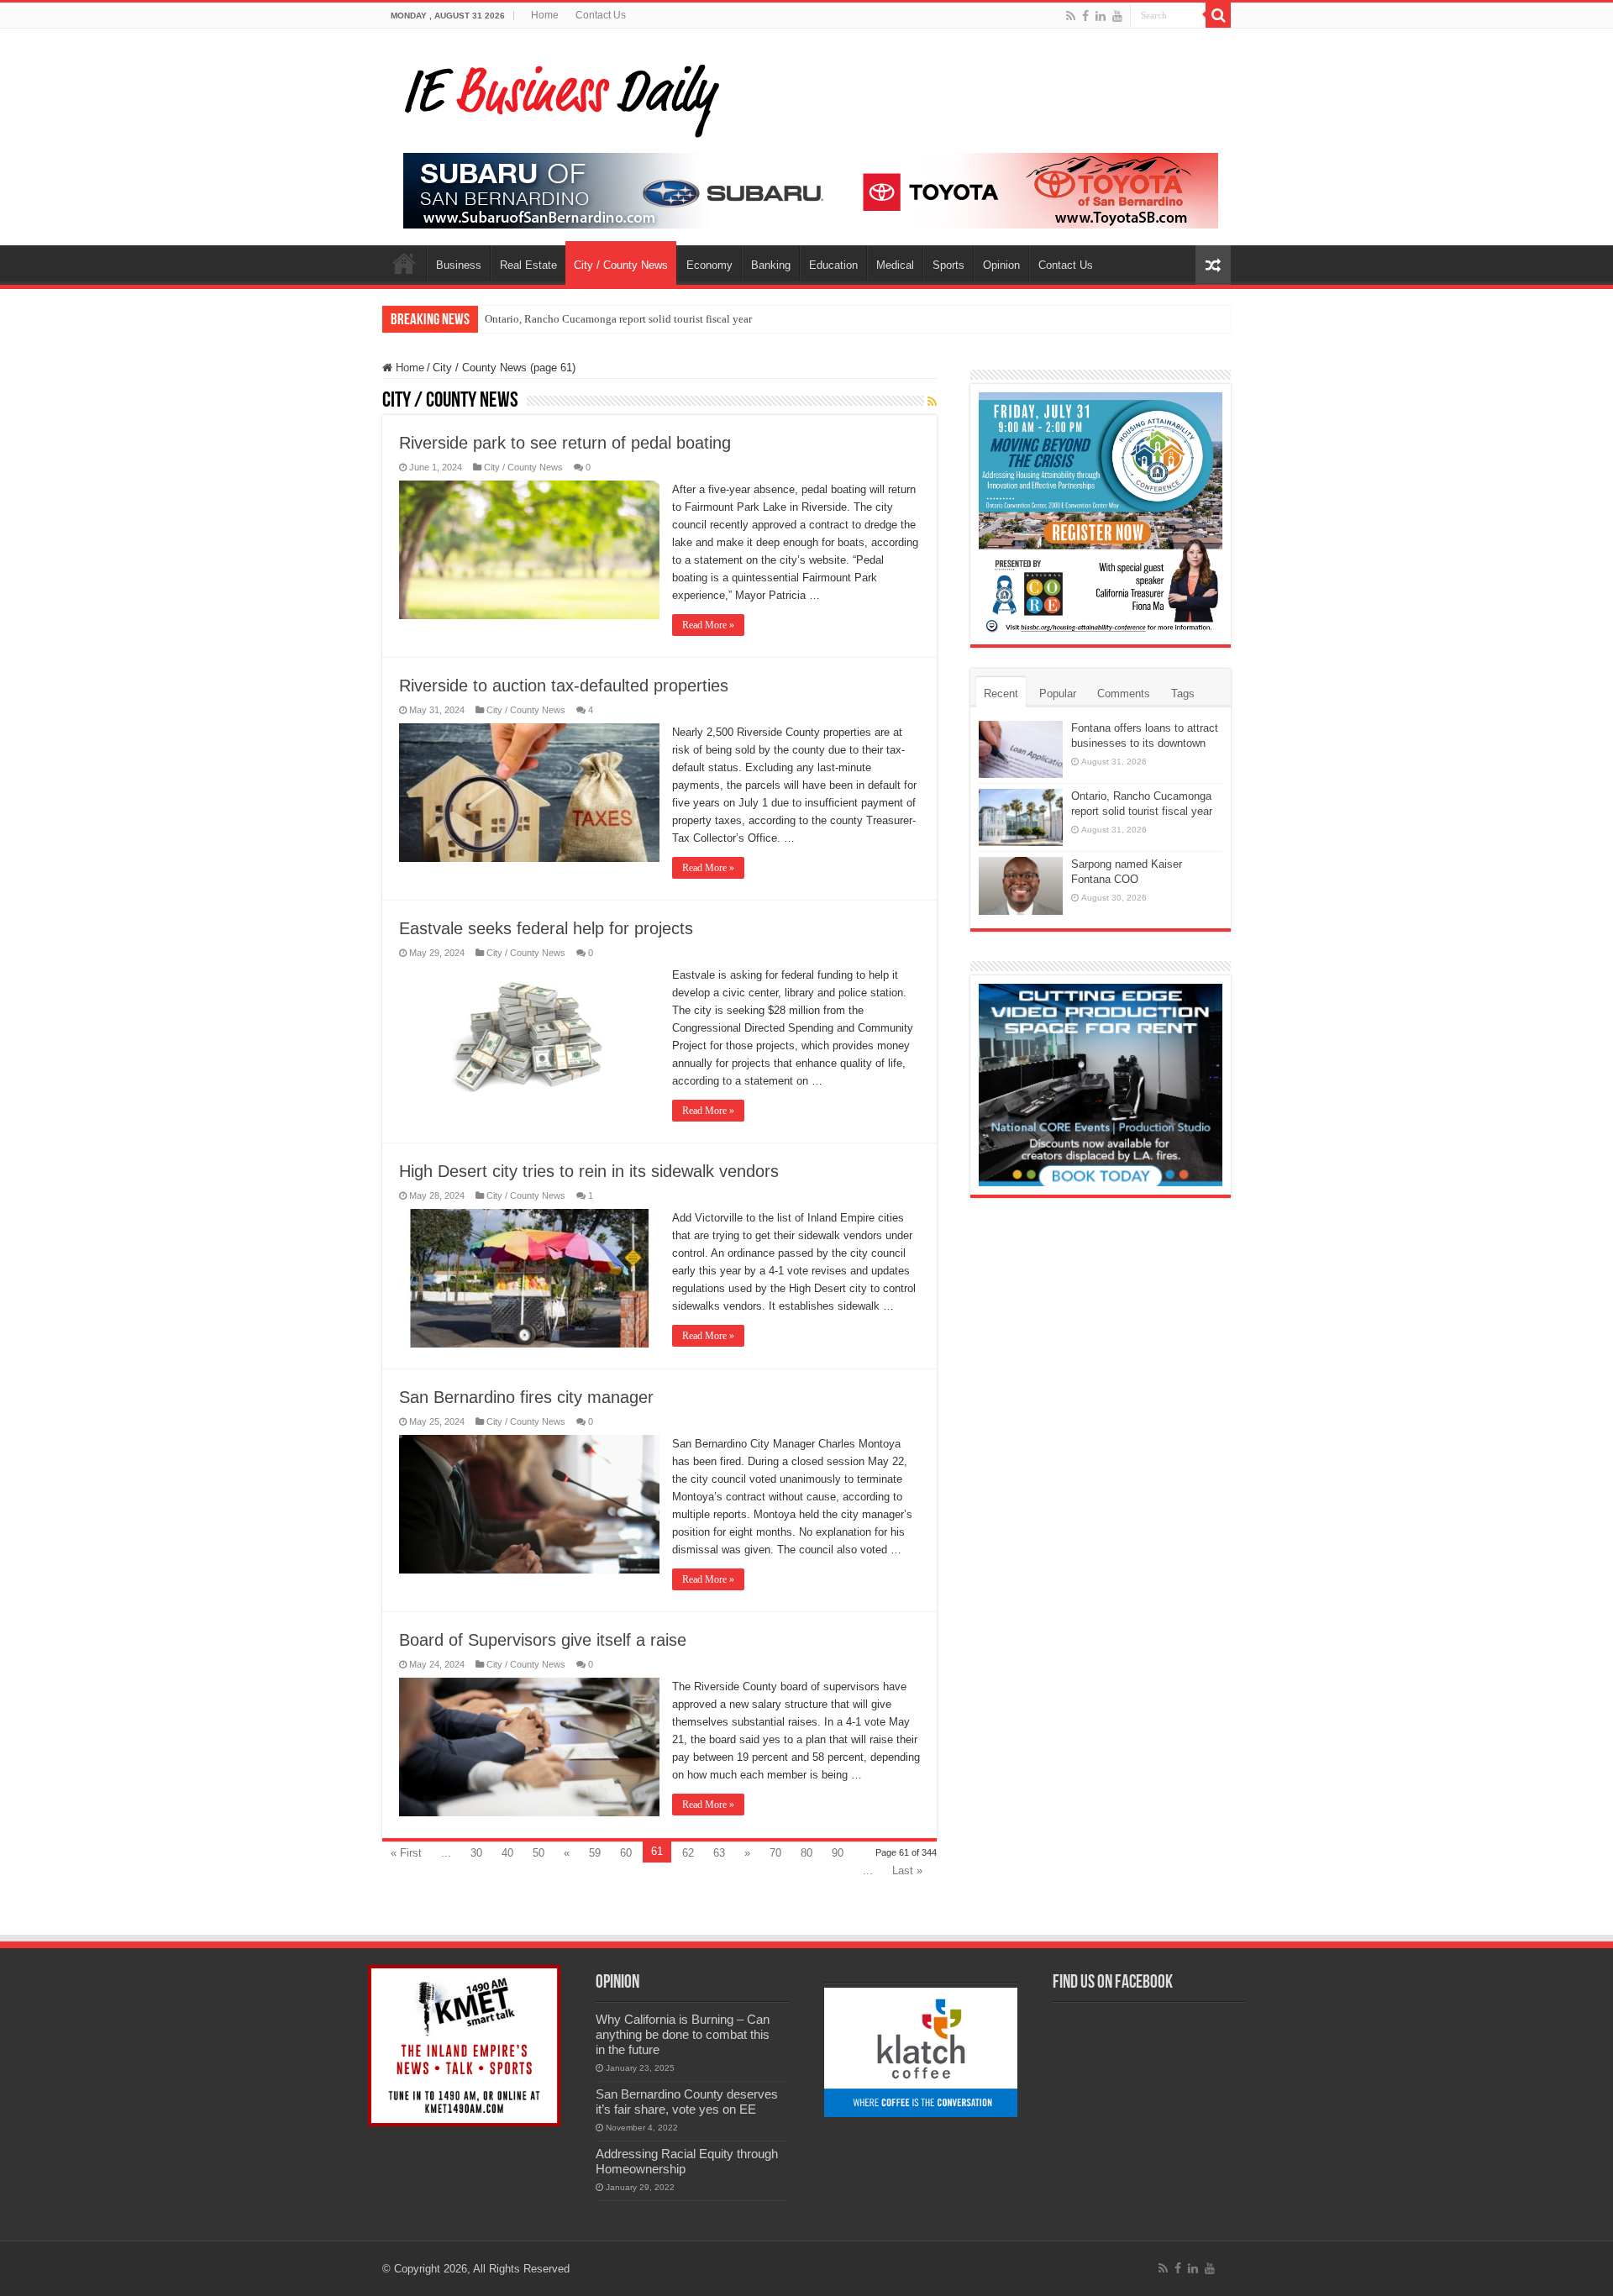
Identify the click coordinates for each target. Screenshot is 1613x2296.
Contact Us (601, 15)
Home (545, 15)
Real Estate (528, 265)
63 (719, 1853)
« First (406, 1853)
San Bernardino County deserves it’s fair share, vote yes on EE (687, 2102)
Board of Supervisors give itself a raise (543, 1640)
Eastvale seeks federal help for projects (546, 928)
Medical (895, 265)
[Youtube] (1117, 16)
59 (595, 1853)
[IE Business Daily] (558, 96)
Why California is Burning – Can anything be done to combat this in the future (683, 2034)
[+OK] (811, 189)
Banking (771, 265)
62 (688, 1853)
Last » (907, 1870)
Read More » (708, 625)
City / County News (621, 265)
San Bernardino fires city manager (526, 1397)
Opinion (1001, 265)
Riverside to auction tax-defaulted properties (564, 686)
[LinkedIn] (1101, 16)
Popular (1058, 694)
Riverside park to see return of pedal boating (565, 443)
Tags (1183, 694)
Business (459, 265)
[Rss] (1071, 16)
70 (775, 1853)
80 (806, 1853)
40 (507, 1853)
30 (476, 1853)
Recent (1001, 694)
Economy (709, 265)
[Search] (1218, 15)
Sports (948, 265)
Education (833, 265)
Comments (1124, 694)
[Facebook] (1085, 16)
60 (626, 1853)
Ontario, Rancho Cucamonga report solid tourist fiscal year (618, 319)
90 (838, 1853)
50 (539, 1853)
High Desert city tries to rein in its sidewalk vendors (589, 1171)
